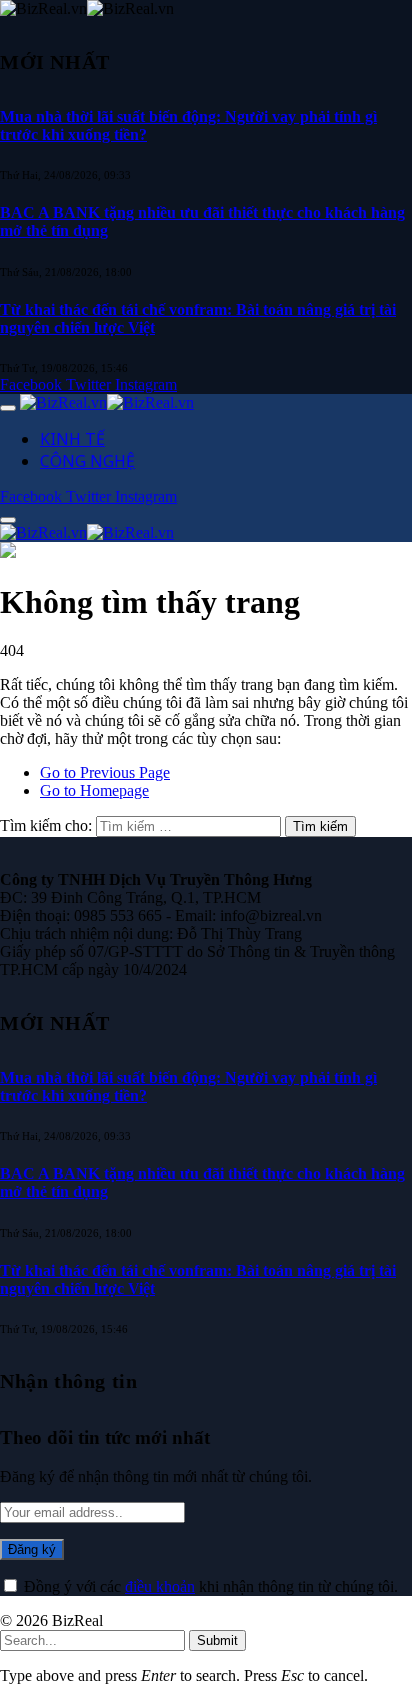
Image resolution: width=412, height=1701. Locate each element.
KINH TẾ (72, 439)
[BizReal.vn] (107, 402)
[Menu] (8, 408)
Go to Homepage (94, 790)
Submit (217, 1640)
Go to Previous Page (105, 772)
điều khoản (160, 1586)
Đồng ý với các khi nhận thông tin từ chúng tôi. (209, 1586)
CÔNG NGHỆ (87, 461)
